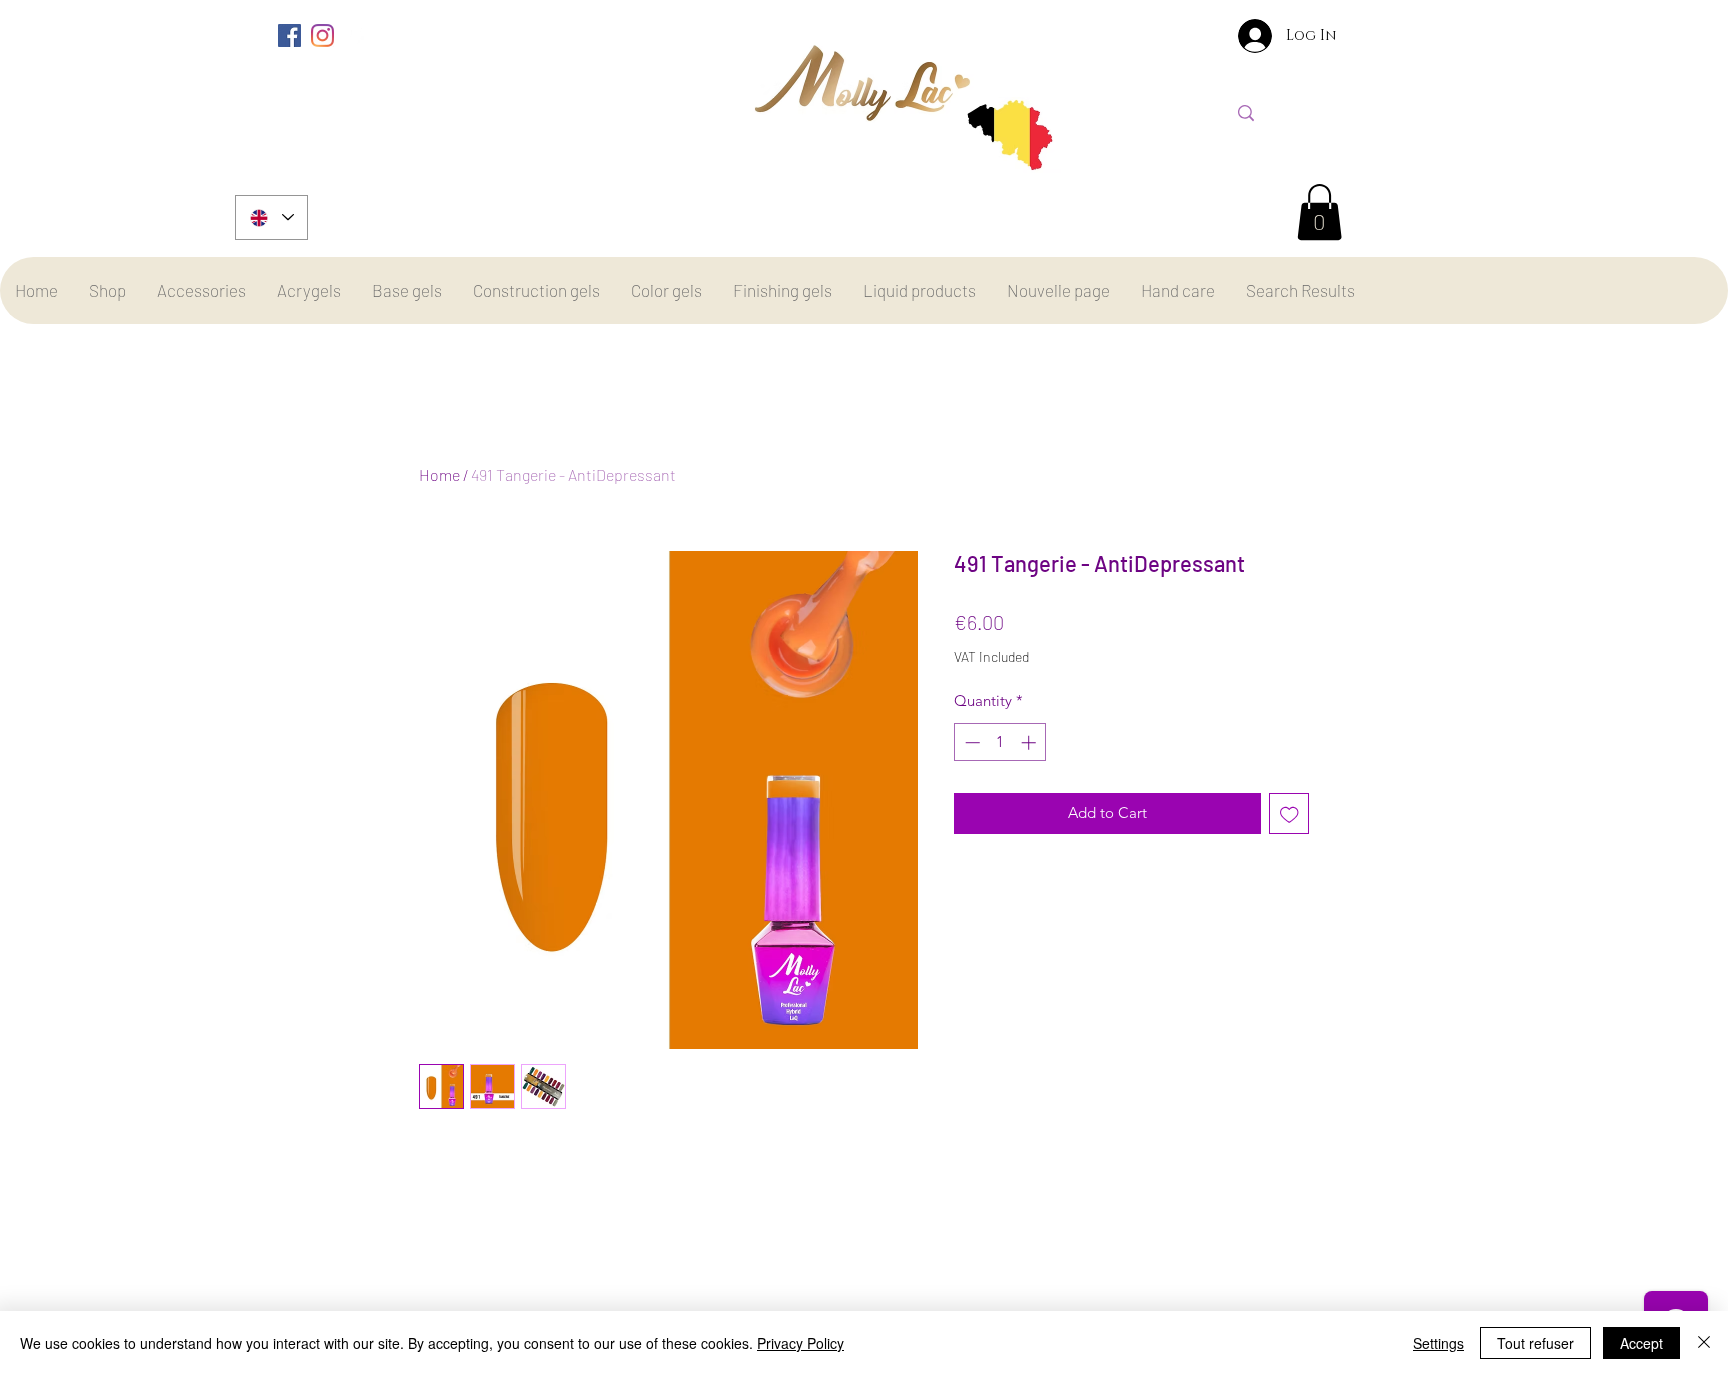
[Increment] (1030, 742)
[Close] (1704, 1343)
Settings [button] (1438, 1343)
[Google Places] (355, 35)
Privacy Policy (800, 1343)
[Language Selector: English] (271, 217)
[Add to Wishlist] (1289, 813)
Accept (1641, 1343)
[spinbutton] (1000, 742)
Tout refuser (1535, 1343)
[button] (1319, 212)
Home (439, 474)
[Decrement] (970, 742)
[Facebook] (289, 35)
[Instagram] (322, 35)
